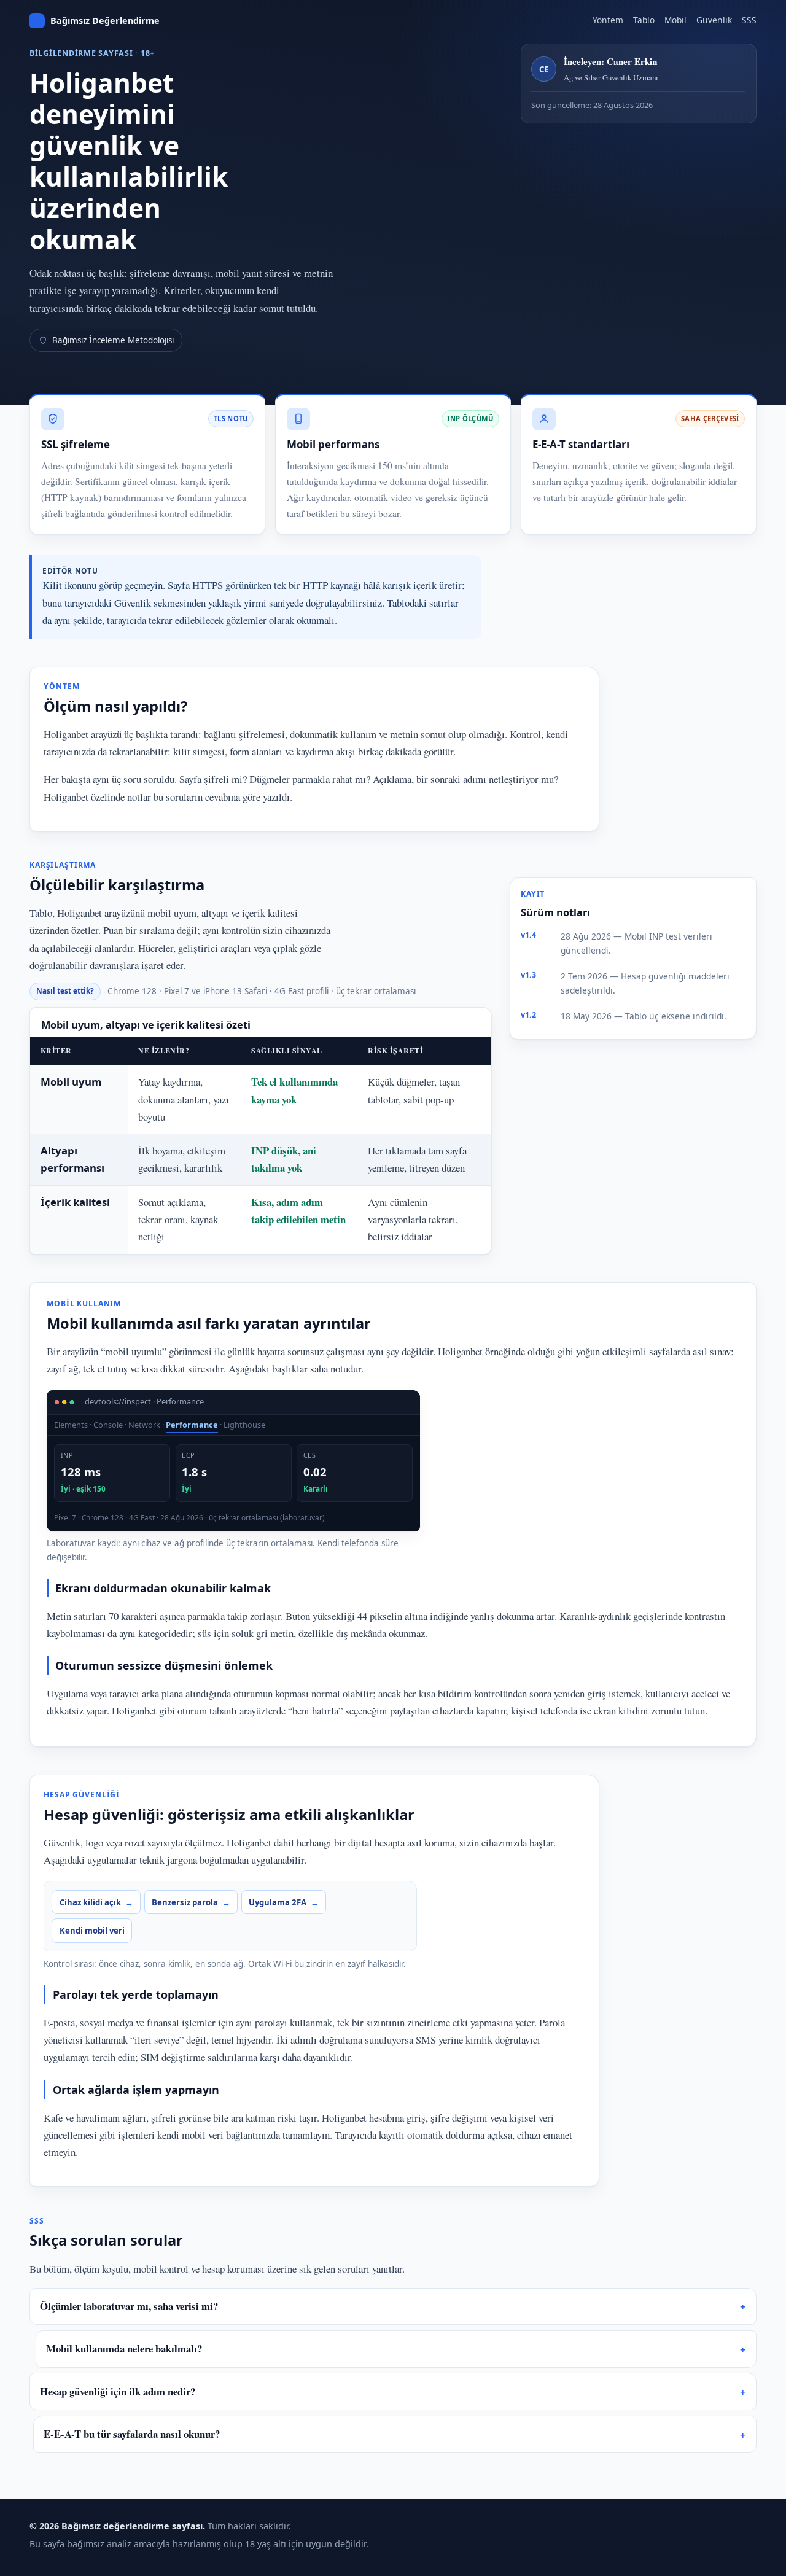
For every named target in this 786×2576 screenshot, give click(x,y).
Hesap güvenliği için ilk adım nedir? (118, 2391)
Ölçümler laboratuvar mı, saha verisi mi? (129, 2306)
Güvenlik (714, 20)
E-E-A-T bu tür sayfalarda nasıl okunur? (132, 2434)
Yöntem (608, 20)
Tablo (644, 20)
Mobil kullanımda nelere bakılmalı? (124, 2348)
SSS (749, 20)
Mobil (675, 20)
